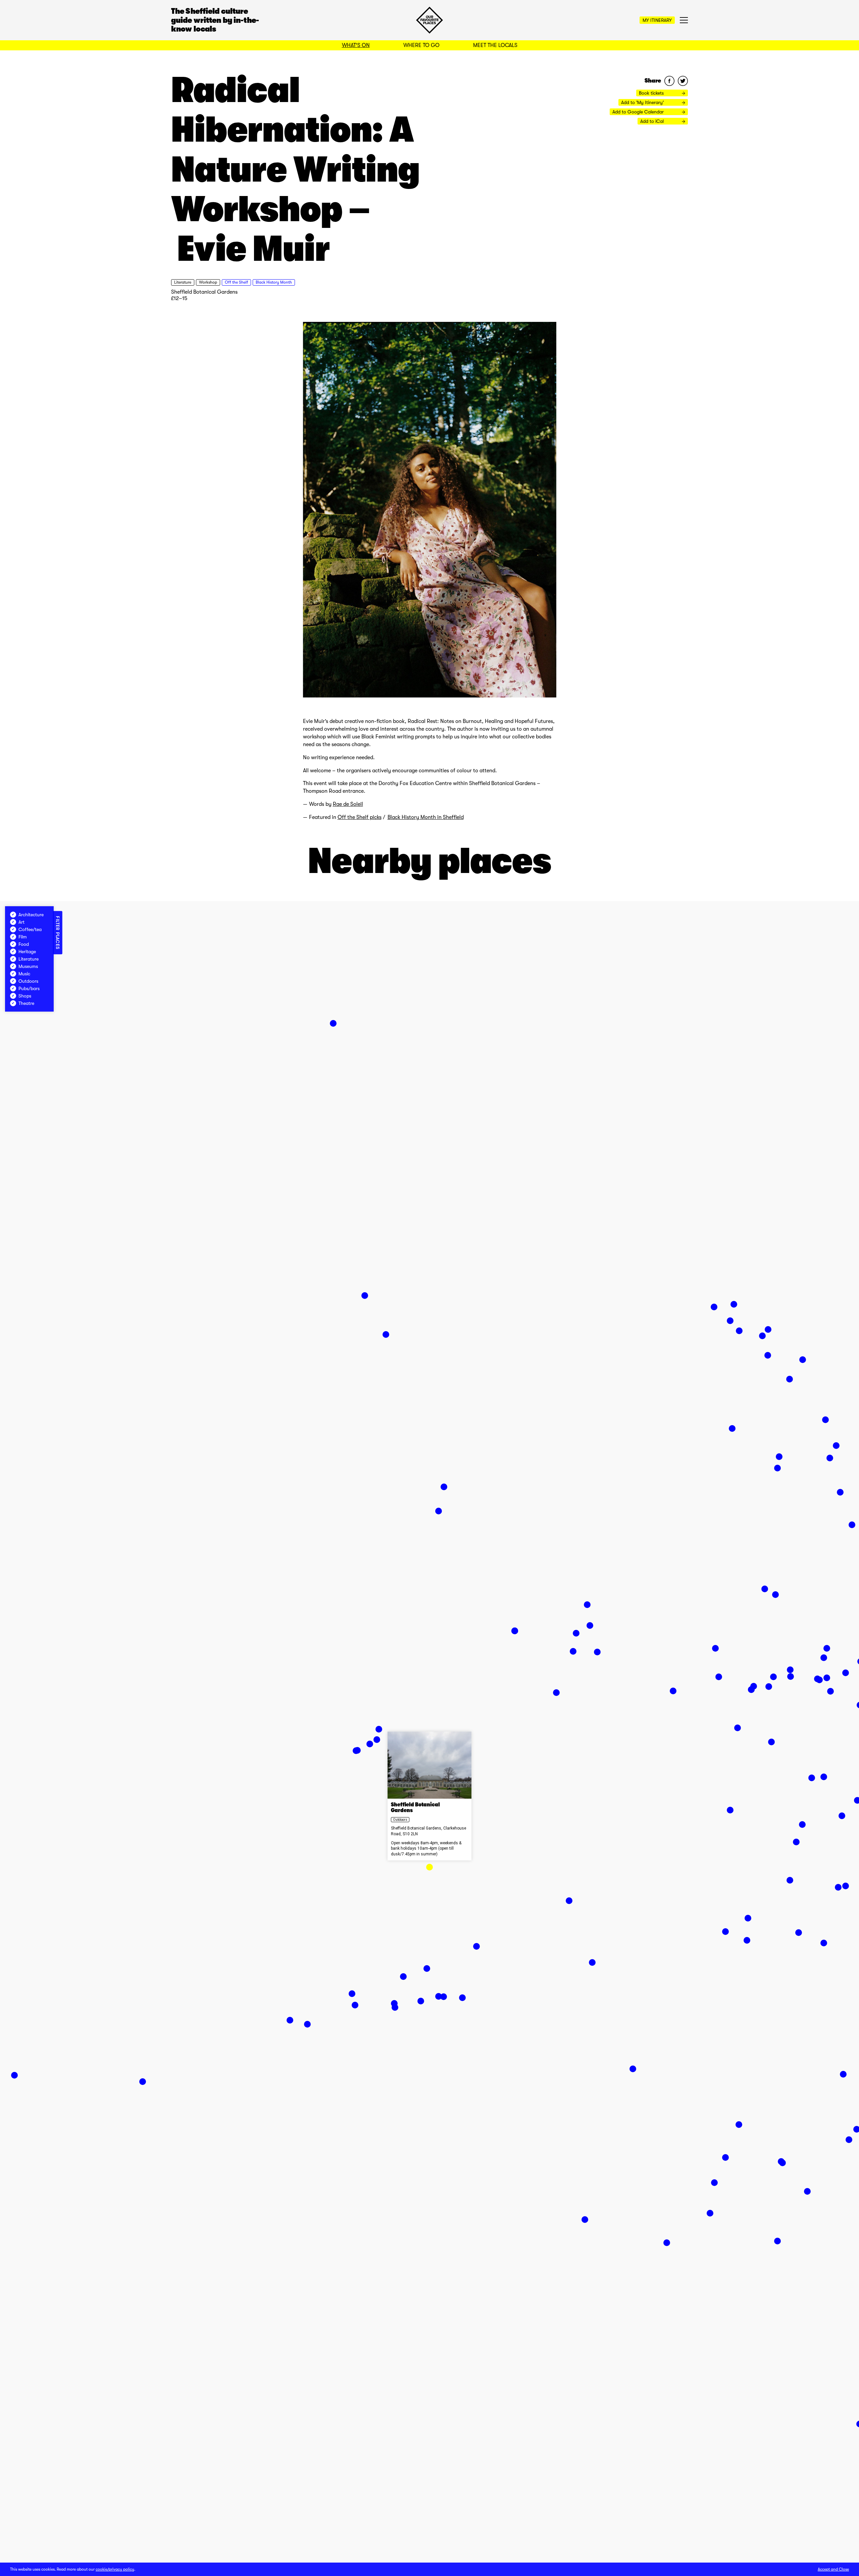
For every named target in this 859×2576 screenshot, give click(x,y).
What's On (356, 45)
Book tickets (652, 93)
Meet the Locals (495, 45)
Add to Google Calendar (639, 112)
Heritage (27, 952)
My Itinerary (657, 20)
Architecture (31, 915)
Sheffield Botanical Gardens (204, 292)
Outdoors (400, 1820)
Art (21, 922)
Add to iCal (653, 121)
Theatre (26, 1003)
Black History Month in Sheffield (426, 817)
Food (24, 944)
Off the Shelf (236, 282)
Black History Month (274, 282)
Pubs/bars (29, 988)
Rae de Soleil (348, 804)
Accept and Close (833, 2569)
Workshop (208, 282)
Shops (25, 996)
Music (24, 974)
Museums (28, 966)
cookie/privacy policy (115, 2569)
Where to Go (421, 45)
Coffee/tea (30, 929)
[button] (429, 1867)
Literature (183, 282)
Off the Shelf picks (360, 817)
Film (23, 937)
